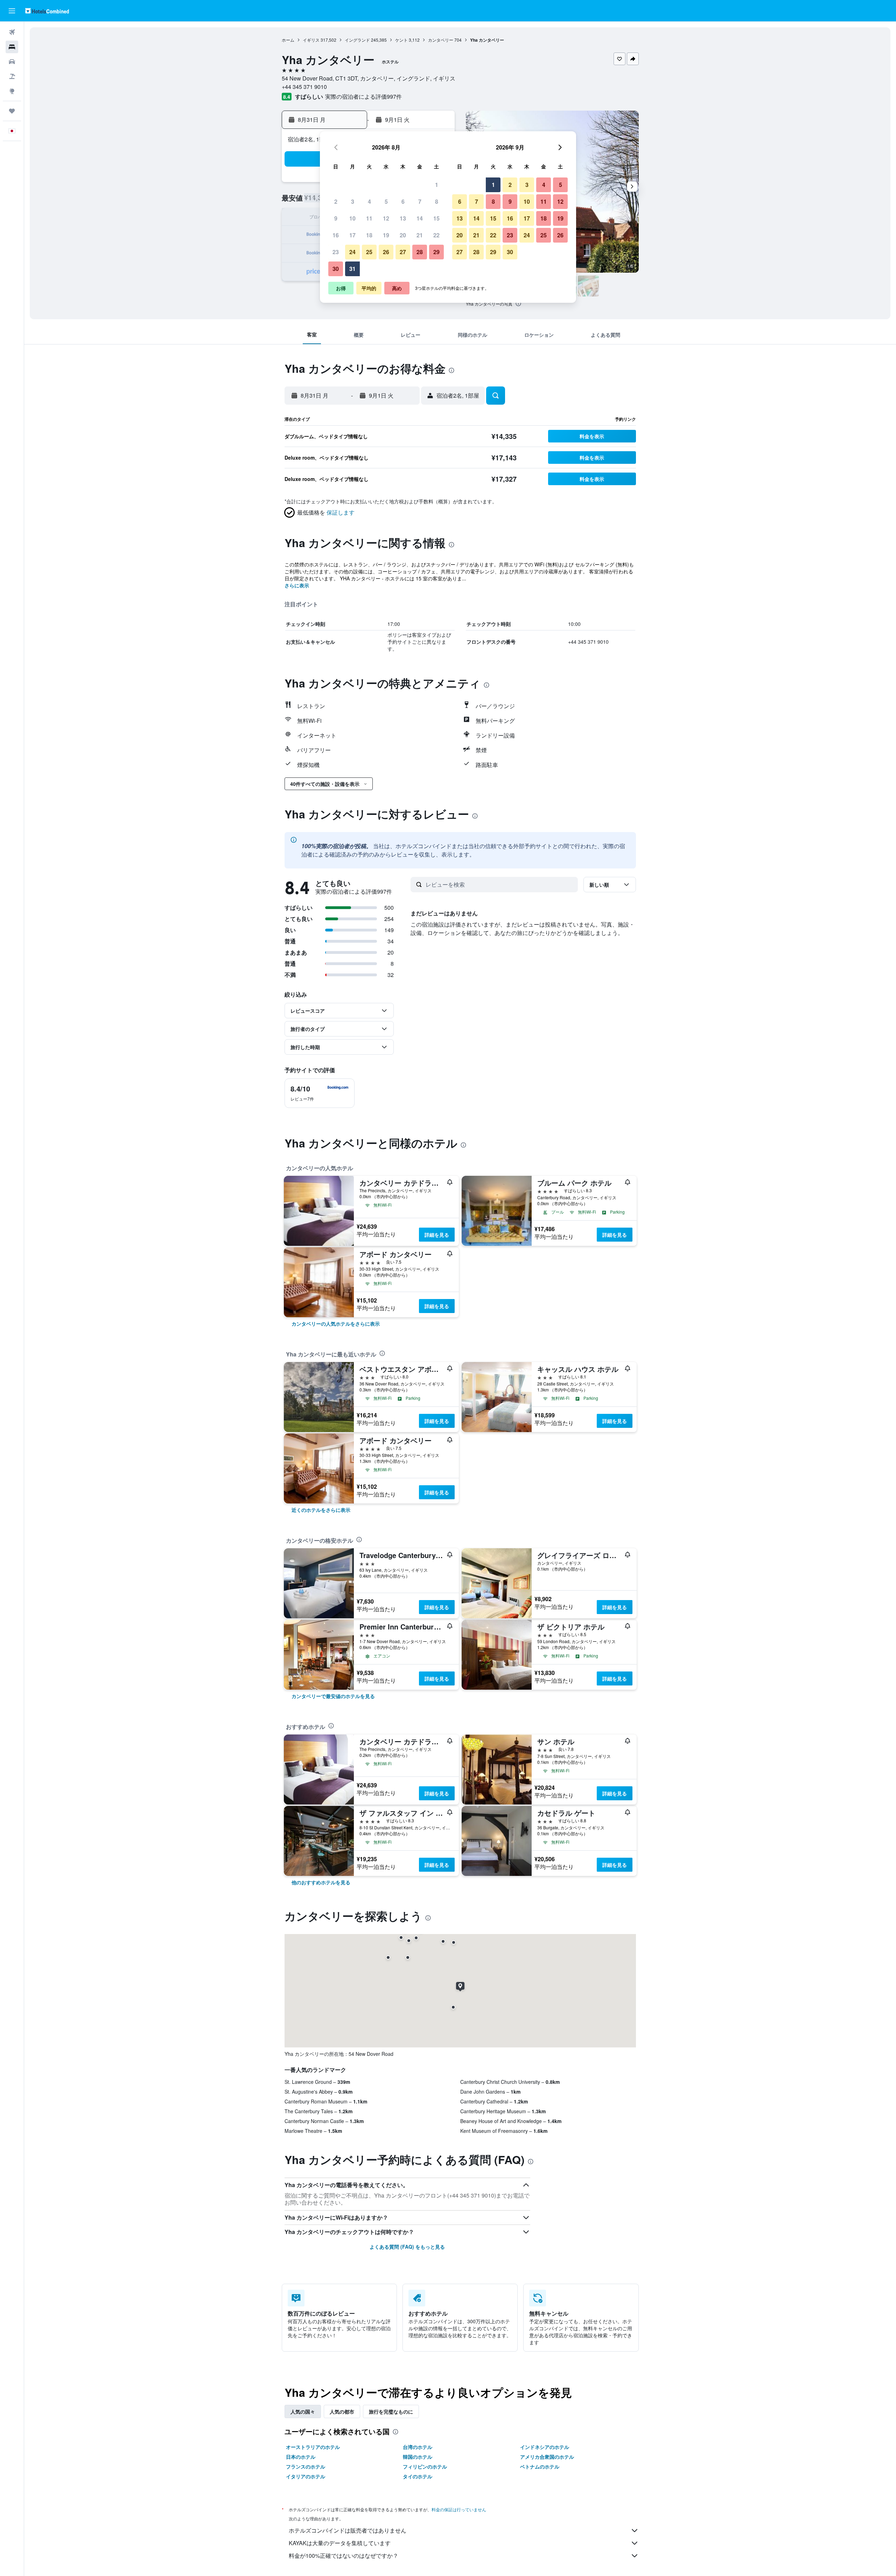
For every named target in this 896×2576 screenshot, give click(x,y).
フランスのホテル (306, 2466)
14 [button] (420, 218)
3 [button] (353, 201)
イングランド (357, 40)
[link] (336, 1324)
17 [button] (352, 235)
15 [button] (436, 218)
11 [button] (369, 218)
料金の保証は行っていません (459, 2509)
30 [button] (336, 269)
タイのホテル (418, 2476)
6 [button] (403, 201)
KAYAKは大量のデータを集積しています (340, 2543)
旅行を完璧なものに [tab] (391, 2411)
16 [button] (336, 235)
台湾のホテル (418, 2447)
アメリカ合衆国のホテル (547, 2457)
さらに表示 (297, 585)
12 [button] (386, 218)
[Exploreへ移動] (12, 91)
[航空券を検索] (12, 32)
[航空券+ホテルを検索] (12, 76)
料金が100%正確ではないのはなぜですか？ (344, 2556)
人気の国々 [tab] (303, 2411)
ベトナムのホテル (540, 2466)
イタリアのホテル (306, 2476)
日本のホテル (301, 2457)
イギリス (311, 40)
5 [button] (386, 201)
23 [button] (336, 252)
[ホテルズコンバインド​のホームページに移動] (47, 11)
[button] (12, 11)
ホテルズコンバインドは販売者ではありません (348, 2530)
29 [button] (436, 252)
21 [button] (420, 235)
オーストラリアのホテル (313, 2447)
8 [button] (437, 201)
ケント (401, 40)
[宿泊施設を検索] (12, 47)
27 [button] (403, 252)
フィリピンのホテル (425, 2466)
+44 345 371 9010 (304, 87)
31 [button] (352, 269)
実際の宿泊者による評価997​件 (363, 96)
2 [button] (336, 201)
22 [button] (436, 235)
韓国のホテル (418, 2457)
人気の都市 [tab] (342, 2411)
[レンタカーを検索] (12, 62)
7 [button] (420, 201)
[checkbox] (320, 1093)
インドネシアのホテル (545, 2447)
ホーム (288, 40)
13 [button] (403, 218)
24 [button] (352, 252)
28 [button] (420, 252)
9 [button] (336, 218)
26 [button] (386, 252)
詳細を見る (437, 1235)
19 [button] (386, 235)
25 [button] (369, 252)
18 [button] (369, 235)
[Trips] (12, 111)
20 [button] (403, 235)
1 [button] (437, 185)
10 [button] (352, 218)
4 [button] (369, 201)
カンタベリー (441, 40)
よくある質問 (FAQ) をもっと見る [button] (407, 2247)
